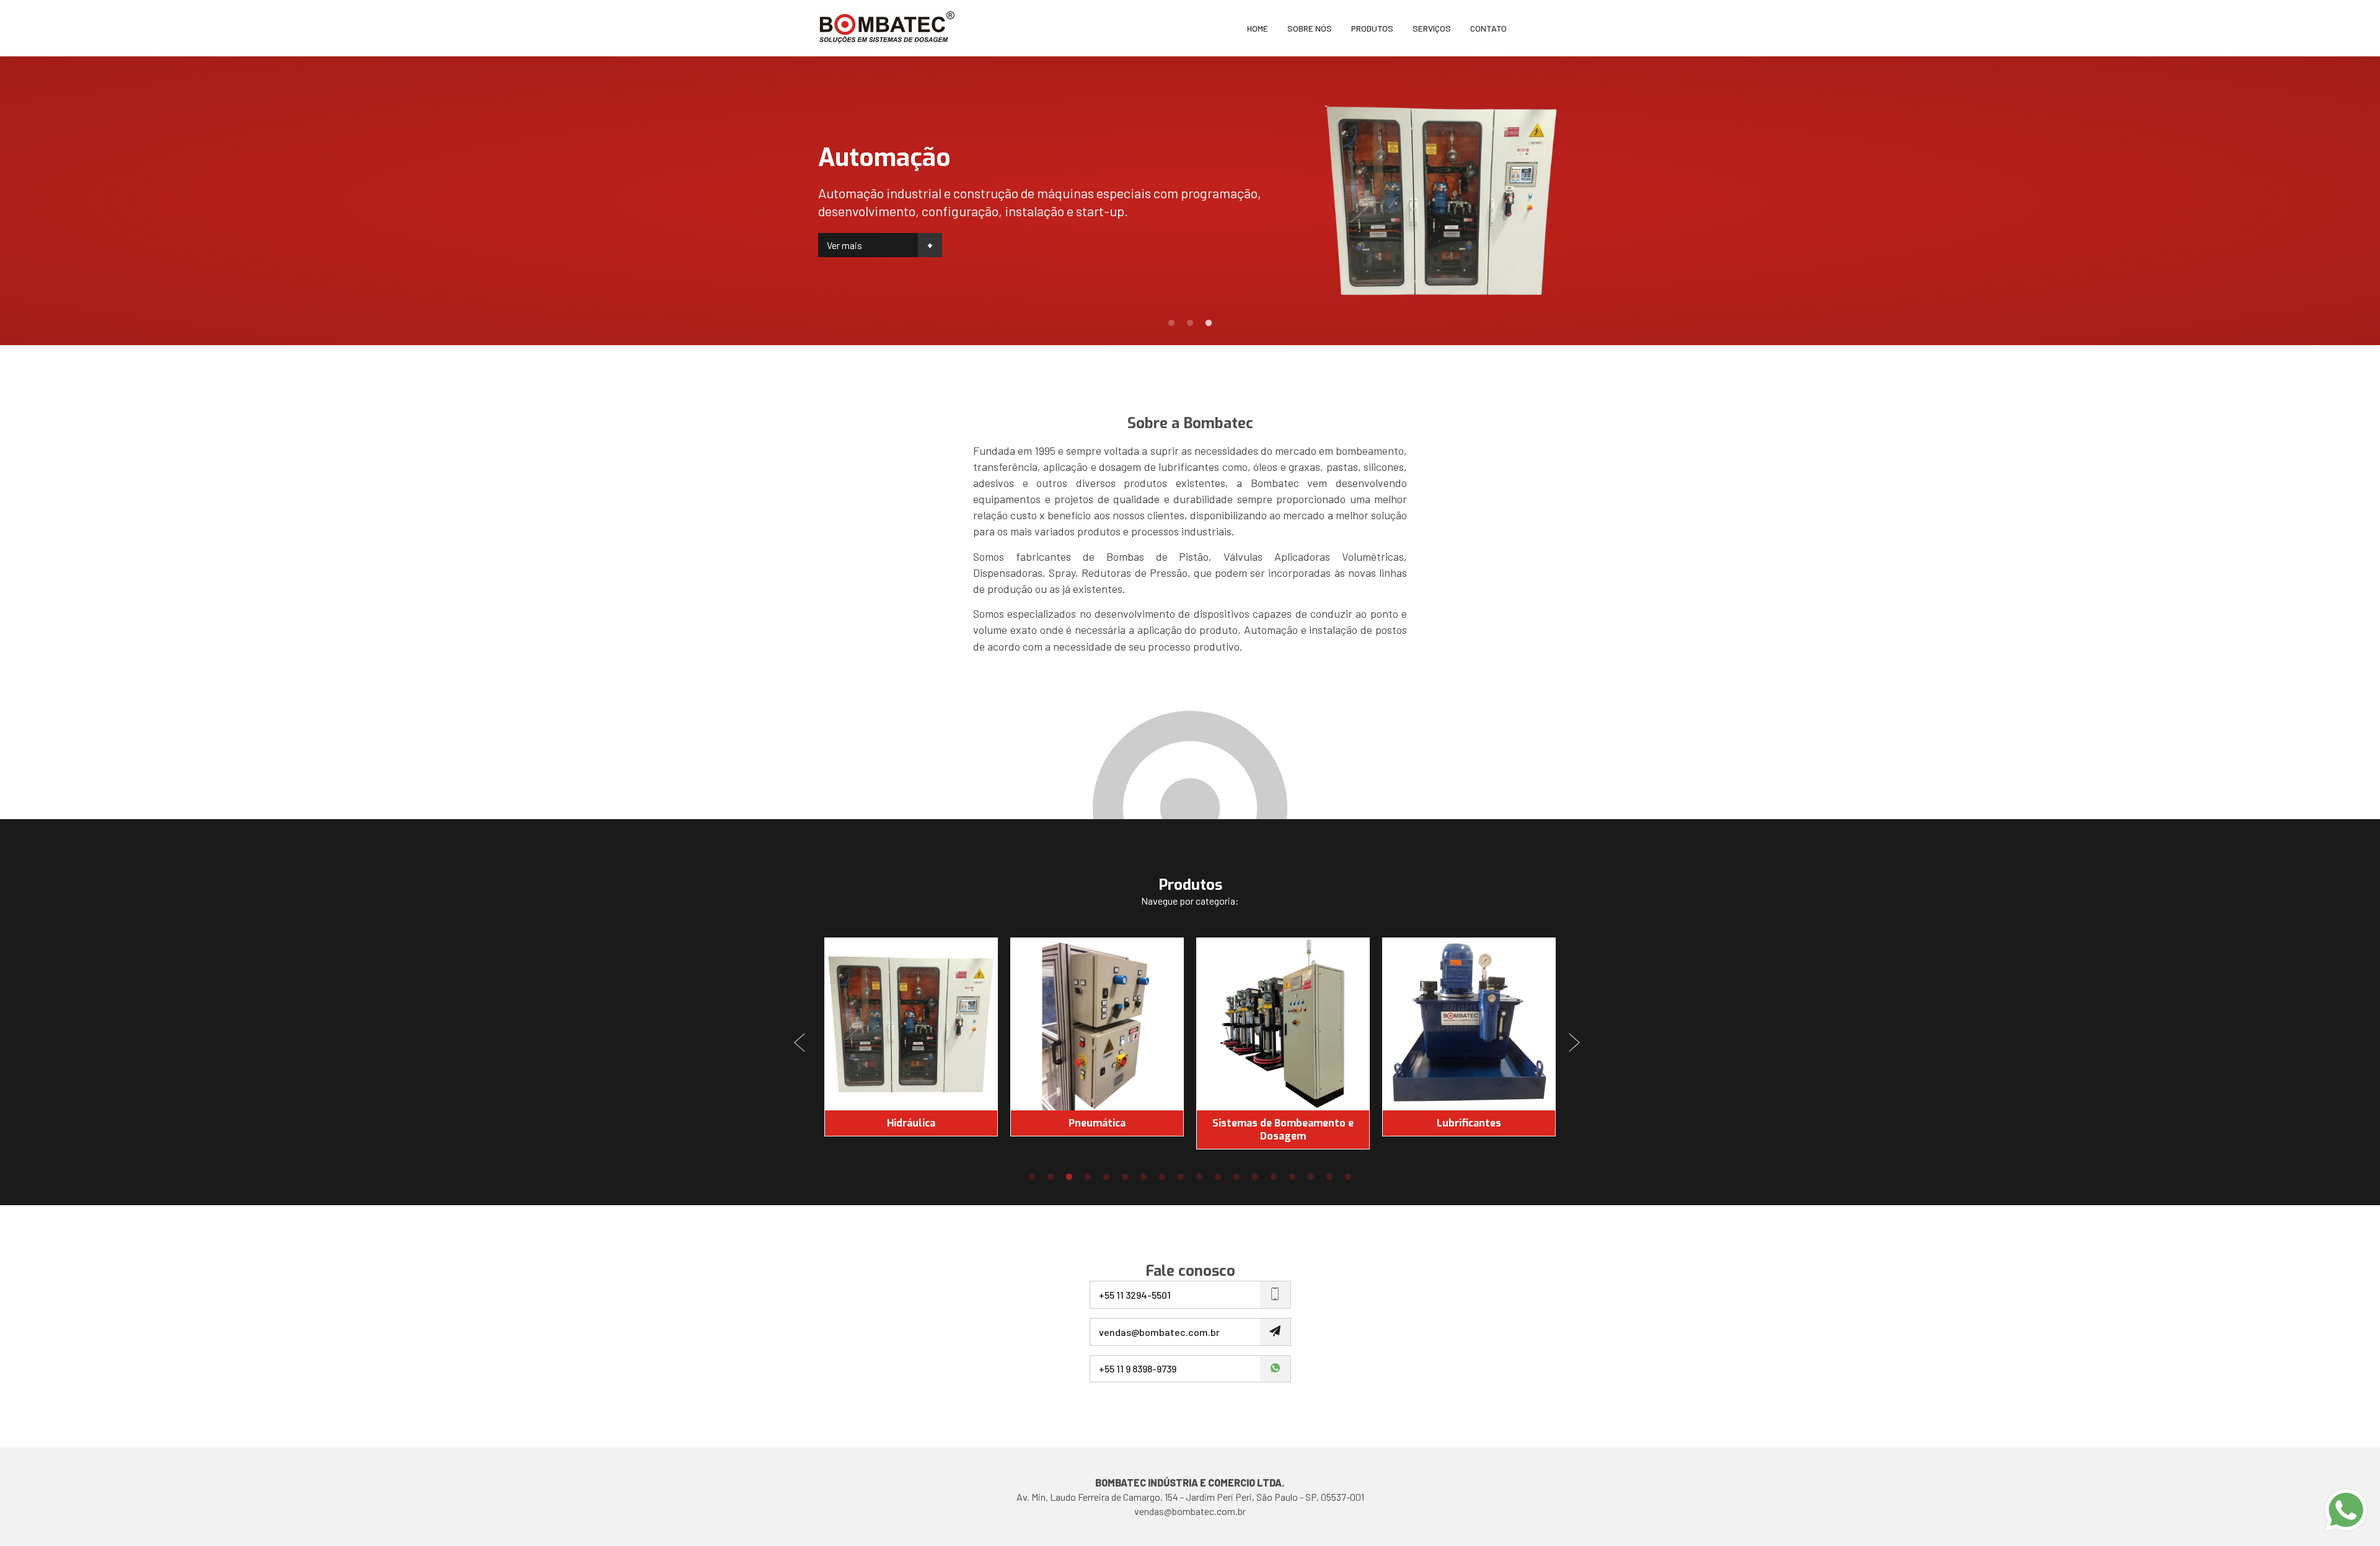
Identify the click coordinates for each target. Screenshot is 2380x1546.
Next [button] (1577, 1043)
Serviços (1432, 28)
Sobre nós (1310, 28)
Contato (1488, 28)
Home (1258, 28)
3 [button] (1209, 323)
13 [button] (1255, 1177)
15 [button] (1292, 1177)
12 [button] (1236, 1177)
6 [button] (1125, 1177)
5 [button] (1106, 1177)
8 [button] (1162, 1177)
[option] (1190, 201)
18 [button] (1348, 1177)
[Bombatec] (886, 28)
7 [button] (1144, 1177)
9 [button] (1181, 1177)
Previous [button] (803, 1043)
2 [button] (1190, 323)
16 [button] (1311, 1177)
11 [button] (1218, 1177)
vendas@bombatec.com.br (1190, 1511)
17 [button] (1329, 1177)
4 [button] (1088, 1177)
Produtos (1372, 28)
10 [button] (1199, 1177)
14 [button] (1274, 1177)
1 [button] (1171, 323)
